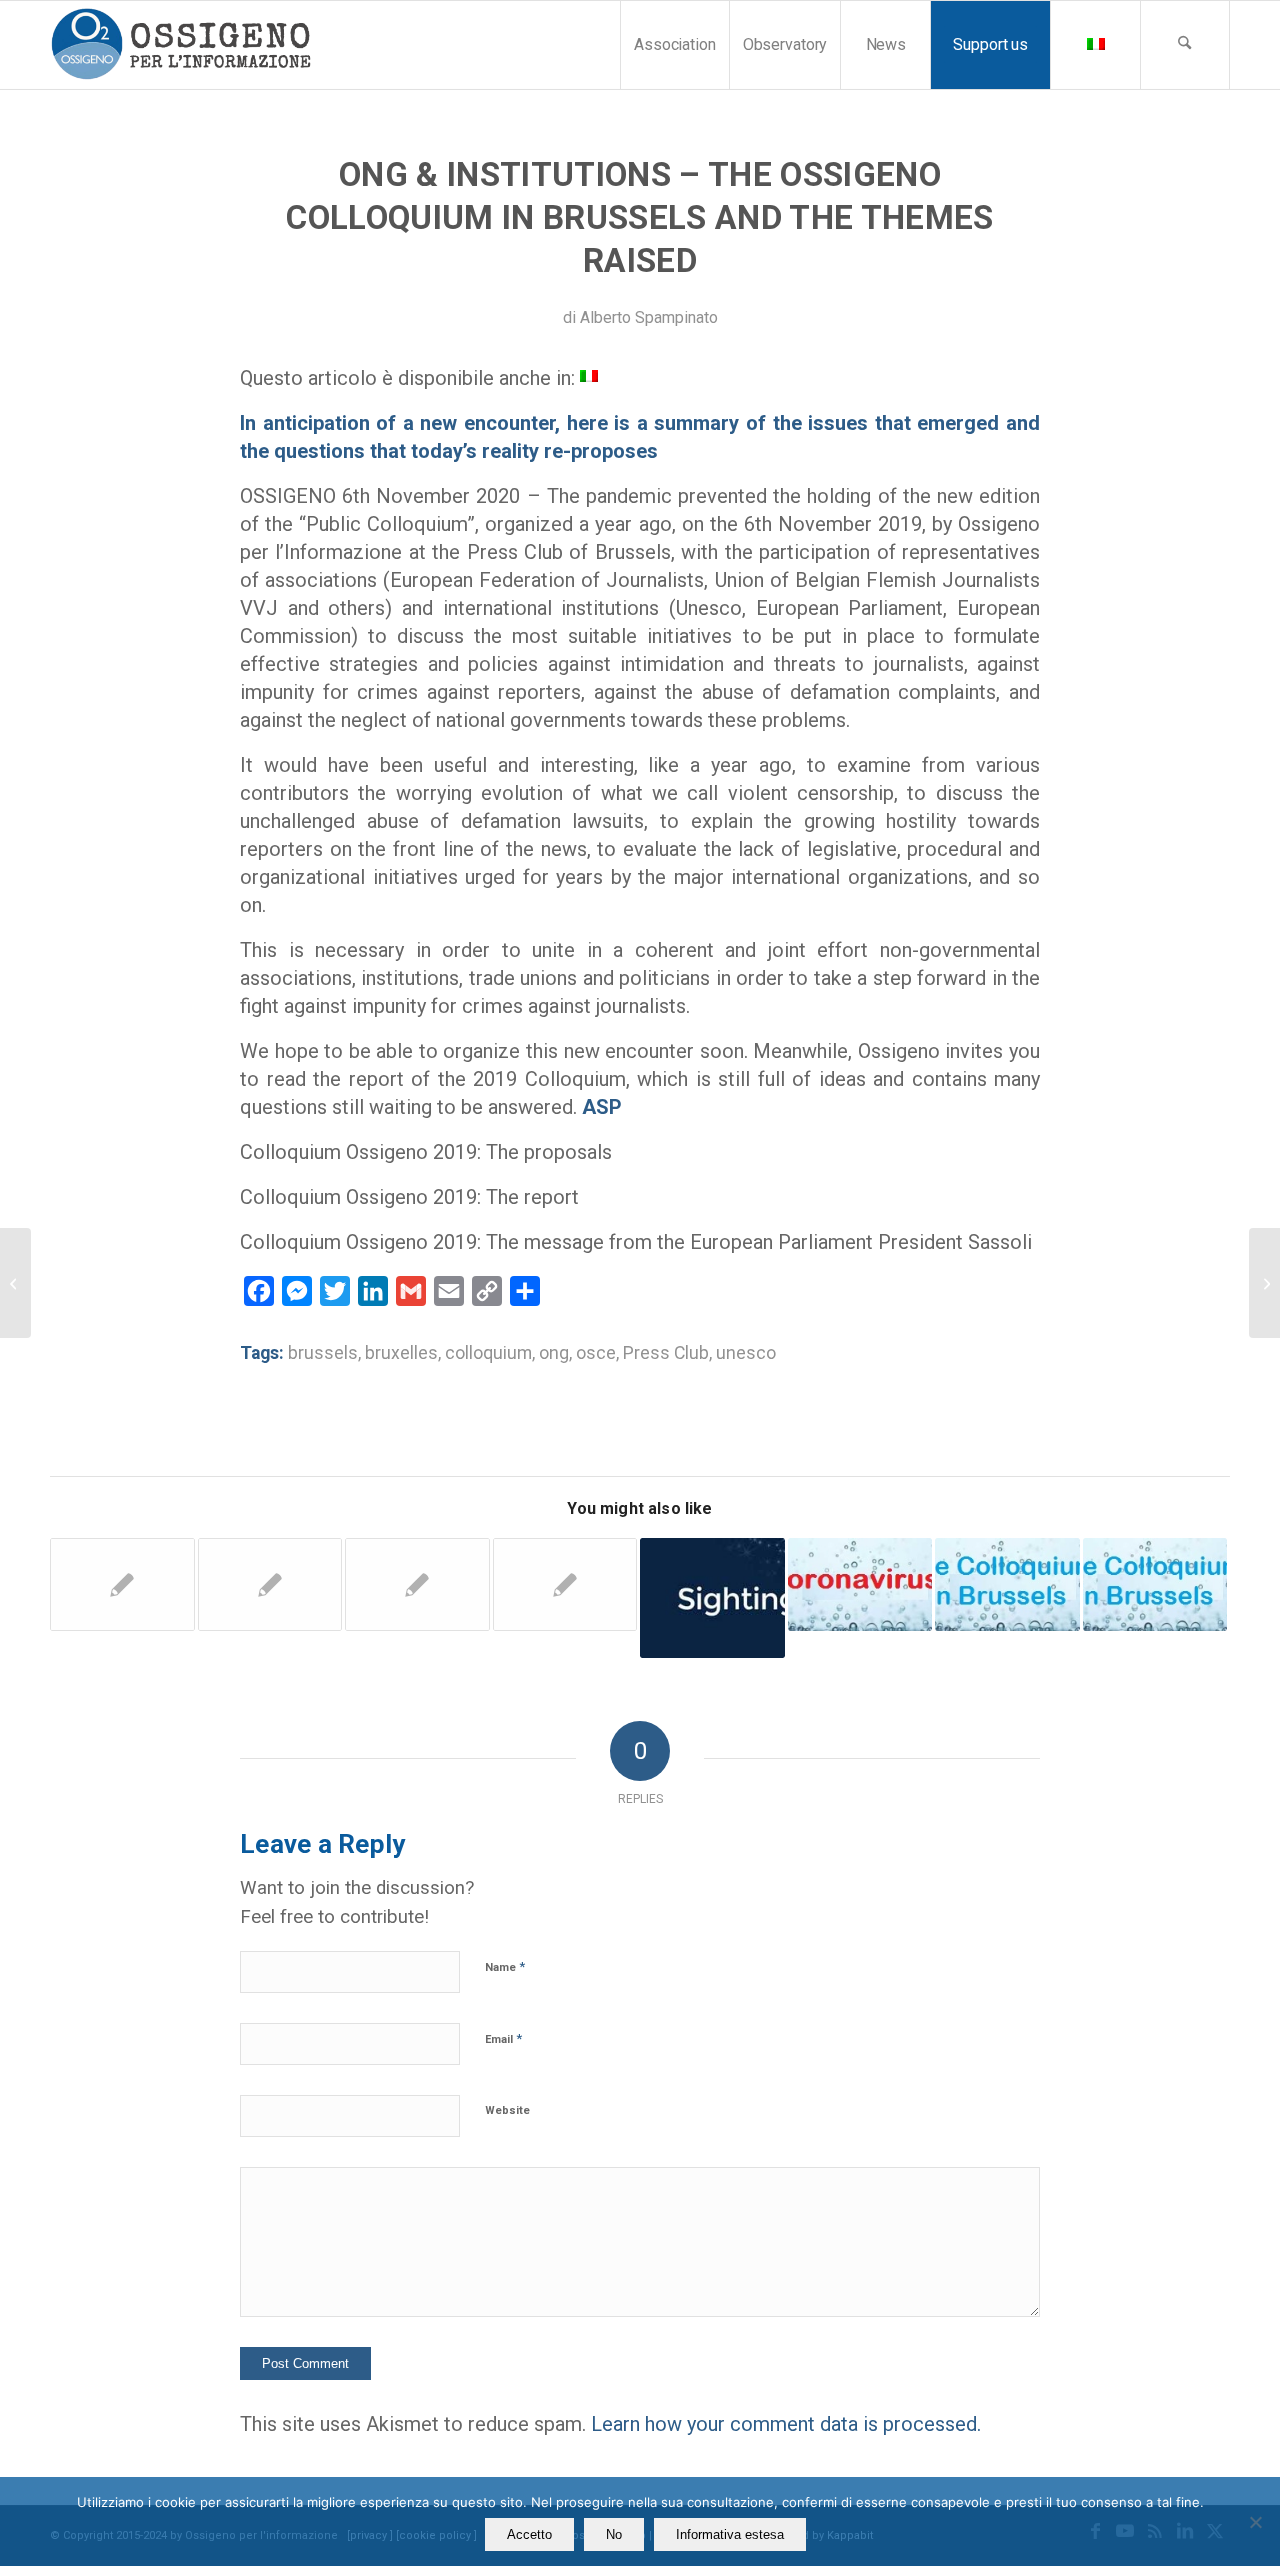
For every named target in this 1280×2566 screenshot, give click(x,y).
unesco (746, 1353)
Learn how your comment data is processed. (786, 2424)
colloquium (488, 1353)
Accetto (529, 2534)
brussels (323, 1353)
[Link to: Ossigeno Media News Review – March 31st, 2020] (712, 1598)
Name (505, 1966)
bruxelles (401, 1353)
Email (503, 2038)
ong (554, 1353)
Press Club (666, 1353)
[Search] (1185, 45)
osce (596, 1353)
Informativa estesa (730, 2534)
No (614, 2534)
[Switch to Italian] (1095, 45)
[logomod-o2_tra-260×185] (180, 45)
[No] (1255, 2522)
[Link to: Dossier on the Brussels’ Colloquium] (1007, 1584)
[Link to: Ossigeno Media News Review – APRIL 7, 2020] (860, 1584)
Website (507, 2110)
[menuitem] (674, 45)
